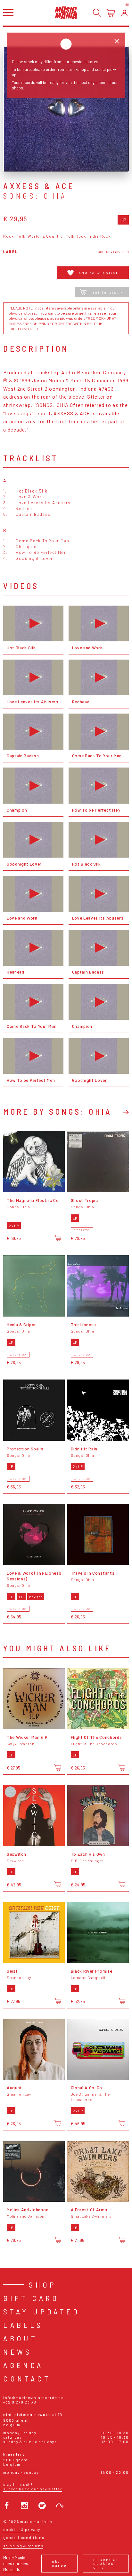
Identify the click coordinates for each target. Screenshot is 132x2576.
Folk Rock (76, 236)
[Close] (117, 41)
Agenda (23, 2365)
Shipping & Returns (23, 2546)
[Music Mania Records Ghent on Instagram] (25, 2506)
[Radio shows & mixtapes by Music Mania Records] (60, 2506)
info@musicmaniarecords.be (33, 2398)
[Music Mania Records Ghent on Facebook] (7, 2506)
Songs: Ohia (35, 196)
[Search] (97, 13)
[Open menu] (8, 13)
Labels (23, 2325)
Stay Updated (41, 2311)
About (20, 2338)
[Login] (124, 13)
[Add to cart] (58, 1238)
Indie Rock (99, 236)
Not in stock (107, 292)
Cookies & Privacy (22, 2530)
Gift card (31, 2298)
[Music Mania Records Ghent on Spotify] (42, 2506)
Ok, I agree (59, 2563)
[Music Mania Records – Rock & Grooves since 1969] (66, 13)
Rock (8, 236)
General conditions (24, 2538)
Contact (27, 2378)
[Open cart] (111, 13)
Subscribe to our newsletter (33, 2489)
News (18, 2352)
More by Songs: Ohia (58, 1112)
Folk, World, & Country (40, 236)
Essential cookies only (106, 2563)
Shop (43, 2285)
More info (12, 2569)
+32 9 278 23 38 (20, 2402)
